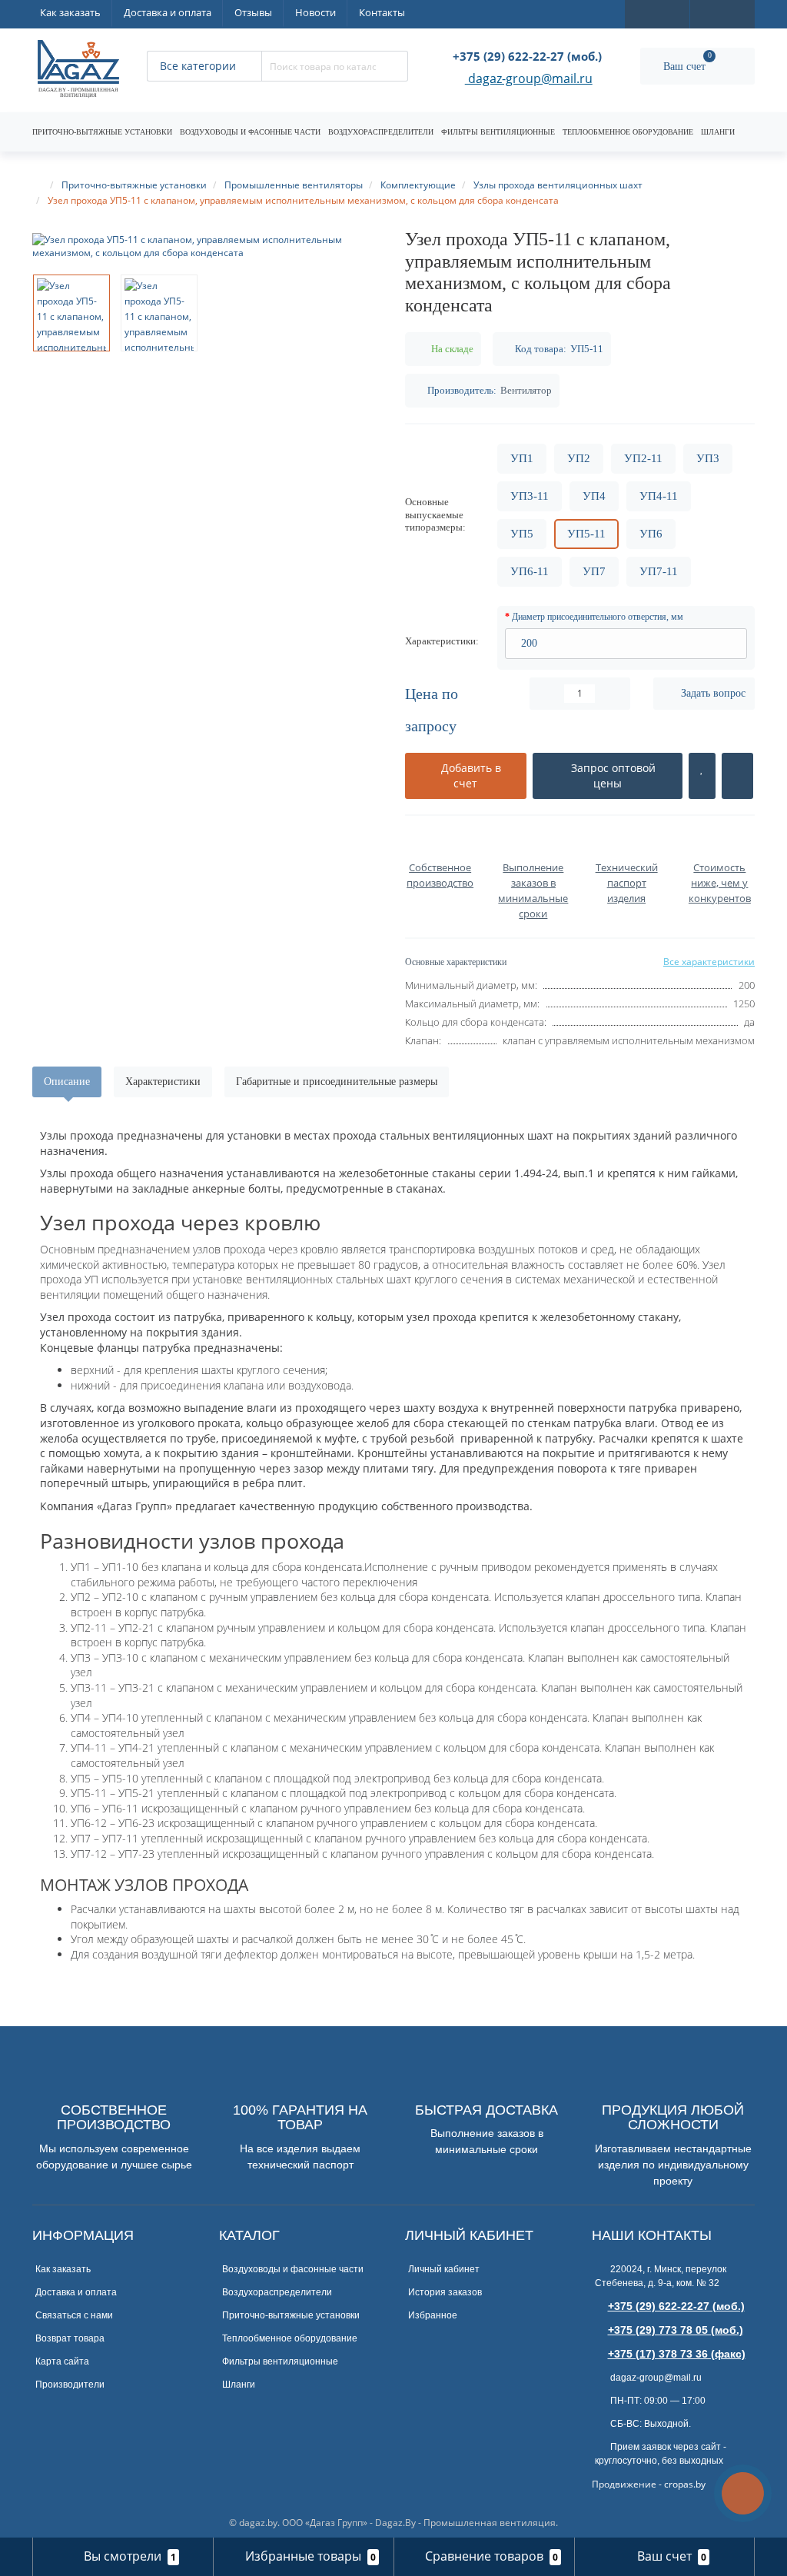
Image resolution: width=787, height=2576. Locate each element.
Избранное (433, 2315)
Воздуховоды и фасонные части (250, 132)
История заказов (445, 2292)
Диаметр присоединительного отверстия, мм (598, 617)
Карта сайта (62, 2361)
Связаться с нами (74, 2315)
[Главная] (39, 185)
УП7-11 (659, 571)
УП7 (594, 571)
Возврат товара (70, 2338)
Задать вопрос (713, 693)
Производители (70, 2385)
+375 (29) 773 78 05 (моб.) (676, 2330)
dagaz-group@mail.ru (529, 80)
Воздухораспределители (381, 132)
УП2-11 (643, 458)
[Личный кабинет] (722, 13)
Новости (315, 12)
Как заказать (70, 12)
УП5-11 (586, 534)
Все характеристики (709, 962)
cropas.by (685, 2484)
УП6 (651, 534)
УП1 (522, 458)
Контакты (382, 12)
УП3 (708, 458)
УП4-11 (659, 496)
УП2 (579, 458)
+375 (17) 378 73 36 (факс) (677, 2354)
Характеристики (163, 1082)
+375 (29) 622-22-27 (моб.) (676, 2306)
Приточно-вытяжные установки (102, 132)
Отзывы (253, 12)
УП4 (594, 496)
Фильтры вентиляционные (498, 132)
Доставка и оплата (168, 12)
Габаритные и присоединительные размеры (337, 1082)
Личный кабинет (444, 2269)
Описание (67, 1082)
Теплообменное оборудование (628, 132)
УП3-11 (530, 496)
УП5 (522, 534)
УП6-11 (530, 571)
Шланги (718, 132)
